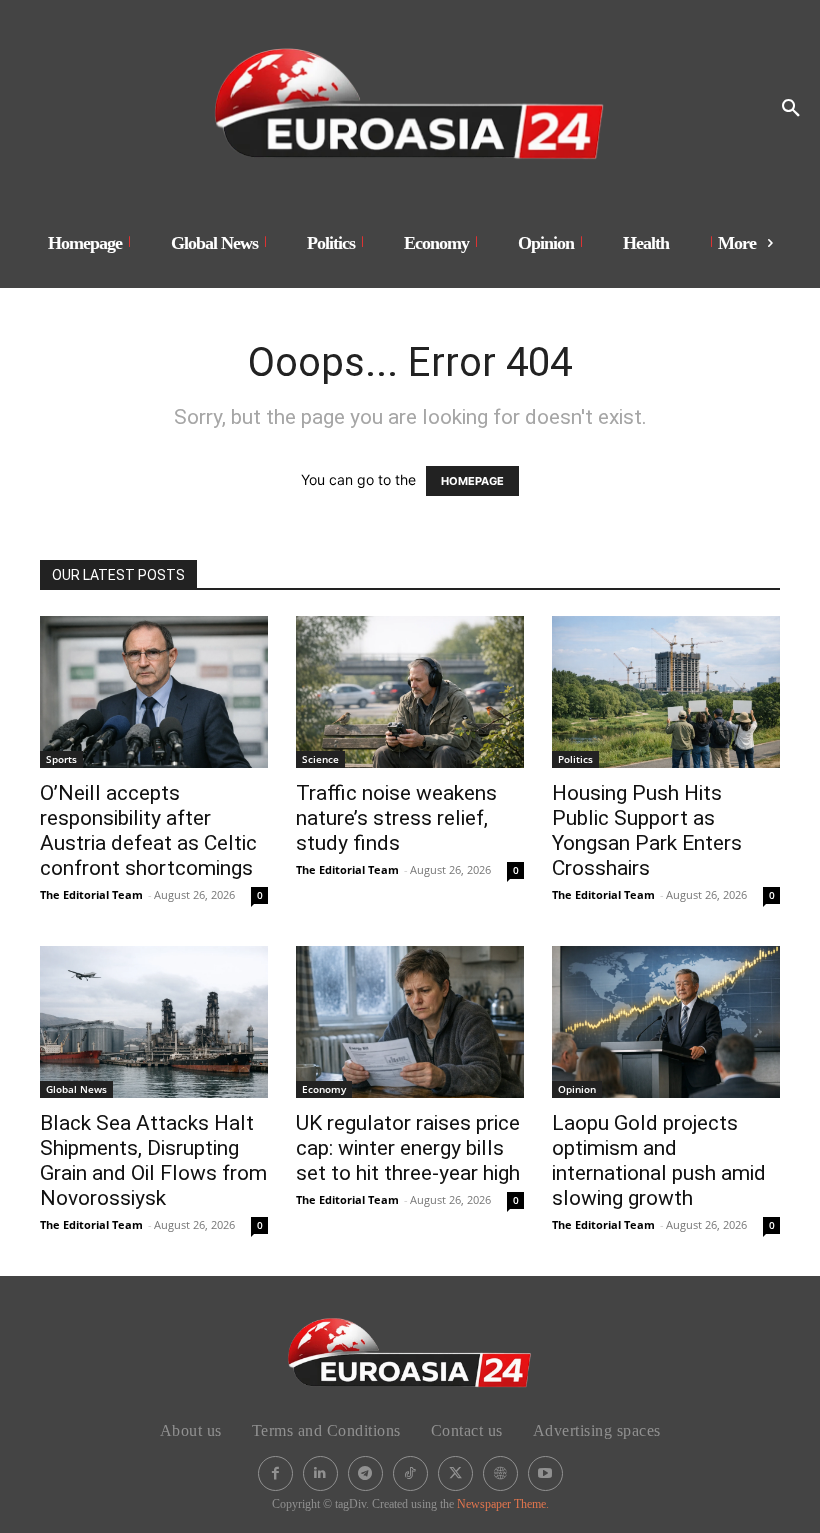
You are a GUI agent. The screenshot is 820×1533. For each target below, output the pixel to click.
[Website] (500, 1473)
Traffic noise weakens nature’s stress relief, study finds (396, 818)
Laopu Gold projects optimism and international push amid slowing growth (659, 1160)
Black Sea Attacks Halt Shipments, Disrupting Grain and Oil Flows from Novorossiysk (153, 1160)
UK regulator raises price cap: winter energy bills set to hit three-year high (408, 1148)
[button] (791, 109)
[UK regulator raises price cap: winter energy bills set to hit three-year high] (410, 1022)
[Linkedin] (320, 1473)
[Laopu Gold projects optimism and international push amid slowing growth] (666, 1022)
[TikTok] (410, 1473)
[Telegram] (365, 1473)
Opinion (577, 1089)
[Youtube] (545, 1473)
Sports (61, 759)
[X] (455, 1473)
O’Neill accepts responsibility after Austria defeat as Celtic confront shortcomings (148, 830)
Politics (575, 759)
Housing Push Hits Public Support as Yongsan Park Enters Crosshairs (647, 830)
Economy (324, 1089)
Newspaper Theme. (503, 1504)
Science (320, 759)
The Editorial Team (91, 894)
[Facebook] (275, 1473)
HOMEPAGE (472, 481)
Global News (76, 1089)
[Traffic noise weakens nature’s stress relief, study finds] (410, 692)
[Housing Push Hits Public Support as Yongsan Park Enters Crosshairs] (666, 692)
